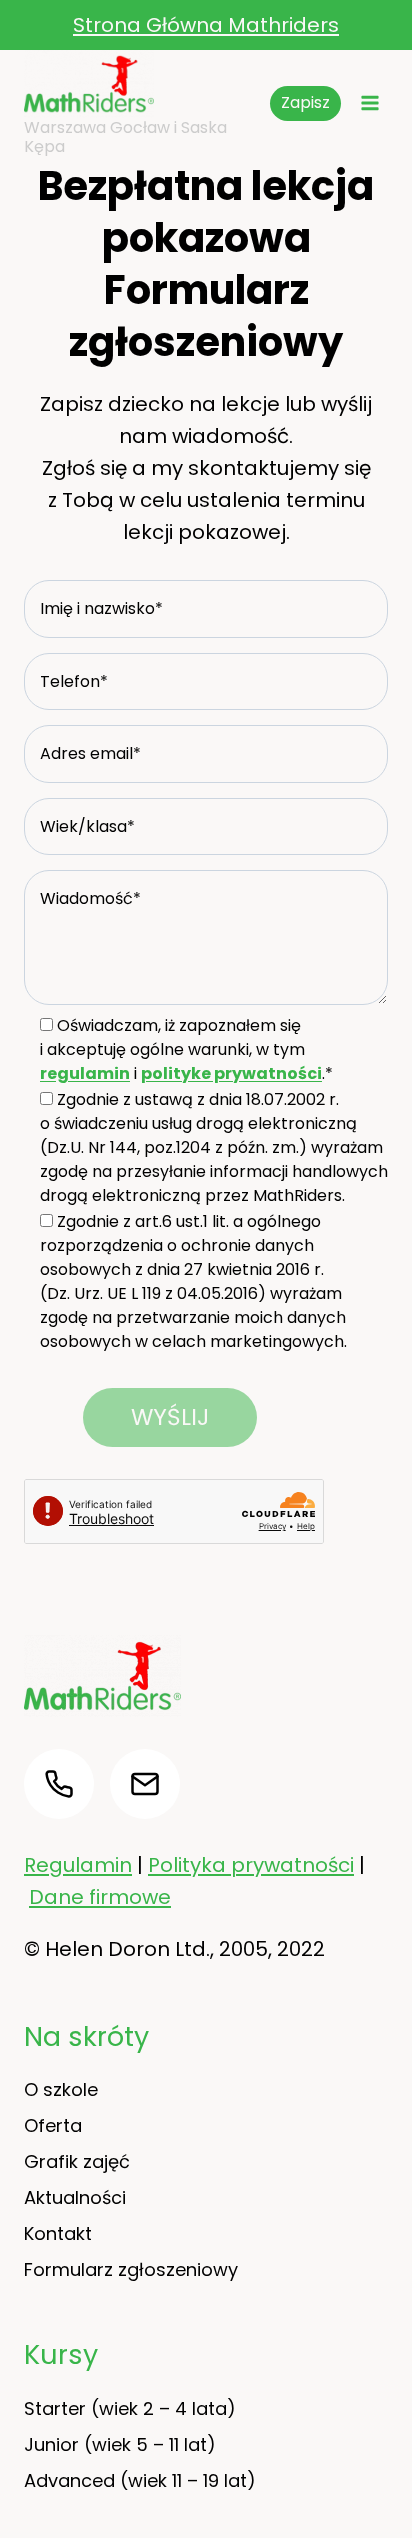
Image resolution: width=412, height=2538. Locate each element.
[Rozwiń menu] (369, 103)
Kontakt (58, 2233)
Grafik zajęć (77, 2161)
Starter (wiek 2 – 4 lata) (130, 2408)
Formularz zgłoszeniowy (131, 2269)
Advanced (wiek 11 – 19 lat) (140, 2480)
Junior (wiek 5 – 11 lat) (120, 2444)
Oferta (53, 2125)
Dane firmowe (100, 1897)
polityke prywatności (231, 1073)
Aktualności (75, 2197)
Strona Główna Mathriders (206, 25)
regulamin (85, 1073)
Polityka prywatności (251, 1865)
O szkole (61, 2089)
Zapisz (305, 102)
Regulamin (78, 1865)
